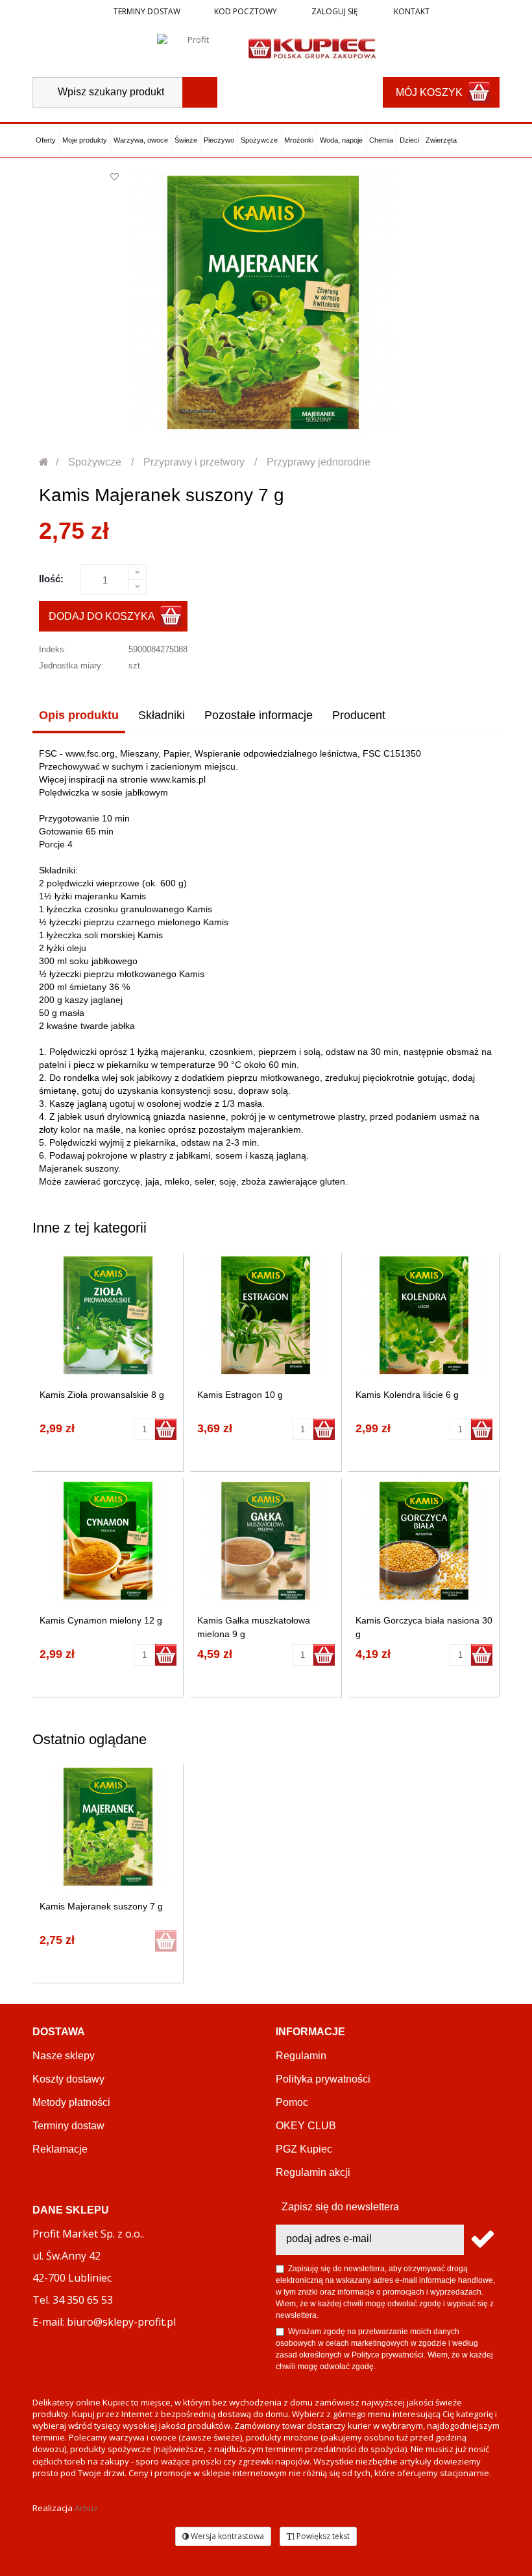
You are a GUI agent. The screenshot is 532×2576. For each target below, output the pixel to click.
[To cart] (166, 1429)
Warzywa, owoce (141, 140)
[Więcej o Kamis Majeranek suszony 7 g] (108, 1827)
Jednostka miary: (71, 666)
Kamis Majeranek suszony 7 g (101, 1906)
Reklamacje (60, 2149)
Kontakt (411, 11)
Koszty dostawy (68, 2079)
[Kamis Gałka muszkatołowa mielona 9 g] (266, 1541)
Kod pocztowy (246, 11)
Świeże (186, 140)
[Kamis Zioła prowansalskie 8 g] (108, 1315)
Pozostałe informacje (259, 715)
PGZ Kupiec (304, 2149)
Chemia (381, 140)
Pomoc (292, 2102)
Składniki (162, 715)
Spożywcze (259, 140)
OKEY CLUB (306, 2126)
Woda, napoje (341, 140)
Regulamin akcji (313, 2172)
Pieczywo (219, 140)
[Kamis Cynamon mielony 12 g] (108, 1541)
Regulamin (301, 2056)
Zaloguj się (334, 11)
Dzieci (409, 140)
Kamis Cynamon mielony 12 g (101, 1620)
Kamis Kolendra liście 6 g (407, 1395)
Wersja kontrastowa (226, 2536)
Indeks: (53, 649)
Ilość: (51, 579)
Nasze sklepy (64, 2056)
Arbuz (86, 2508)
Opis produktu (79, 715)
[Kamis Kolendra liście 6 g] (424, 1315)
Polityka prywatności (323, 2079)
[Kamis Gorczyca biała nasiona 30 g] (424, 1541)
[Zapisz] (482, 2240)
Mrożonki (299, 140)
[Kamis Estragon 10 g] (266, 1315)
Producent (359, 715)
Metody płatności (71, 2102)
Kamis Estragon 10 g (240, 1395)
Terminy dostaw (147, 11)
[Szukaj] (200, 92)
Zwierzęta (441, 140)
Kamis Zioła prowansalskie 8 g (102, 1395)
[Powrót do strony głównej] (44, 462)
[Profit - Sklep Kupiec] (312, 47)
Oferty (46, 140)
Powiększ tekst (322, 2536)
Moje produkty (85, 140)
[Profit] (193, 47)
